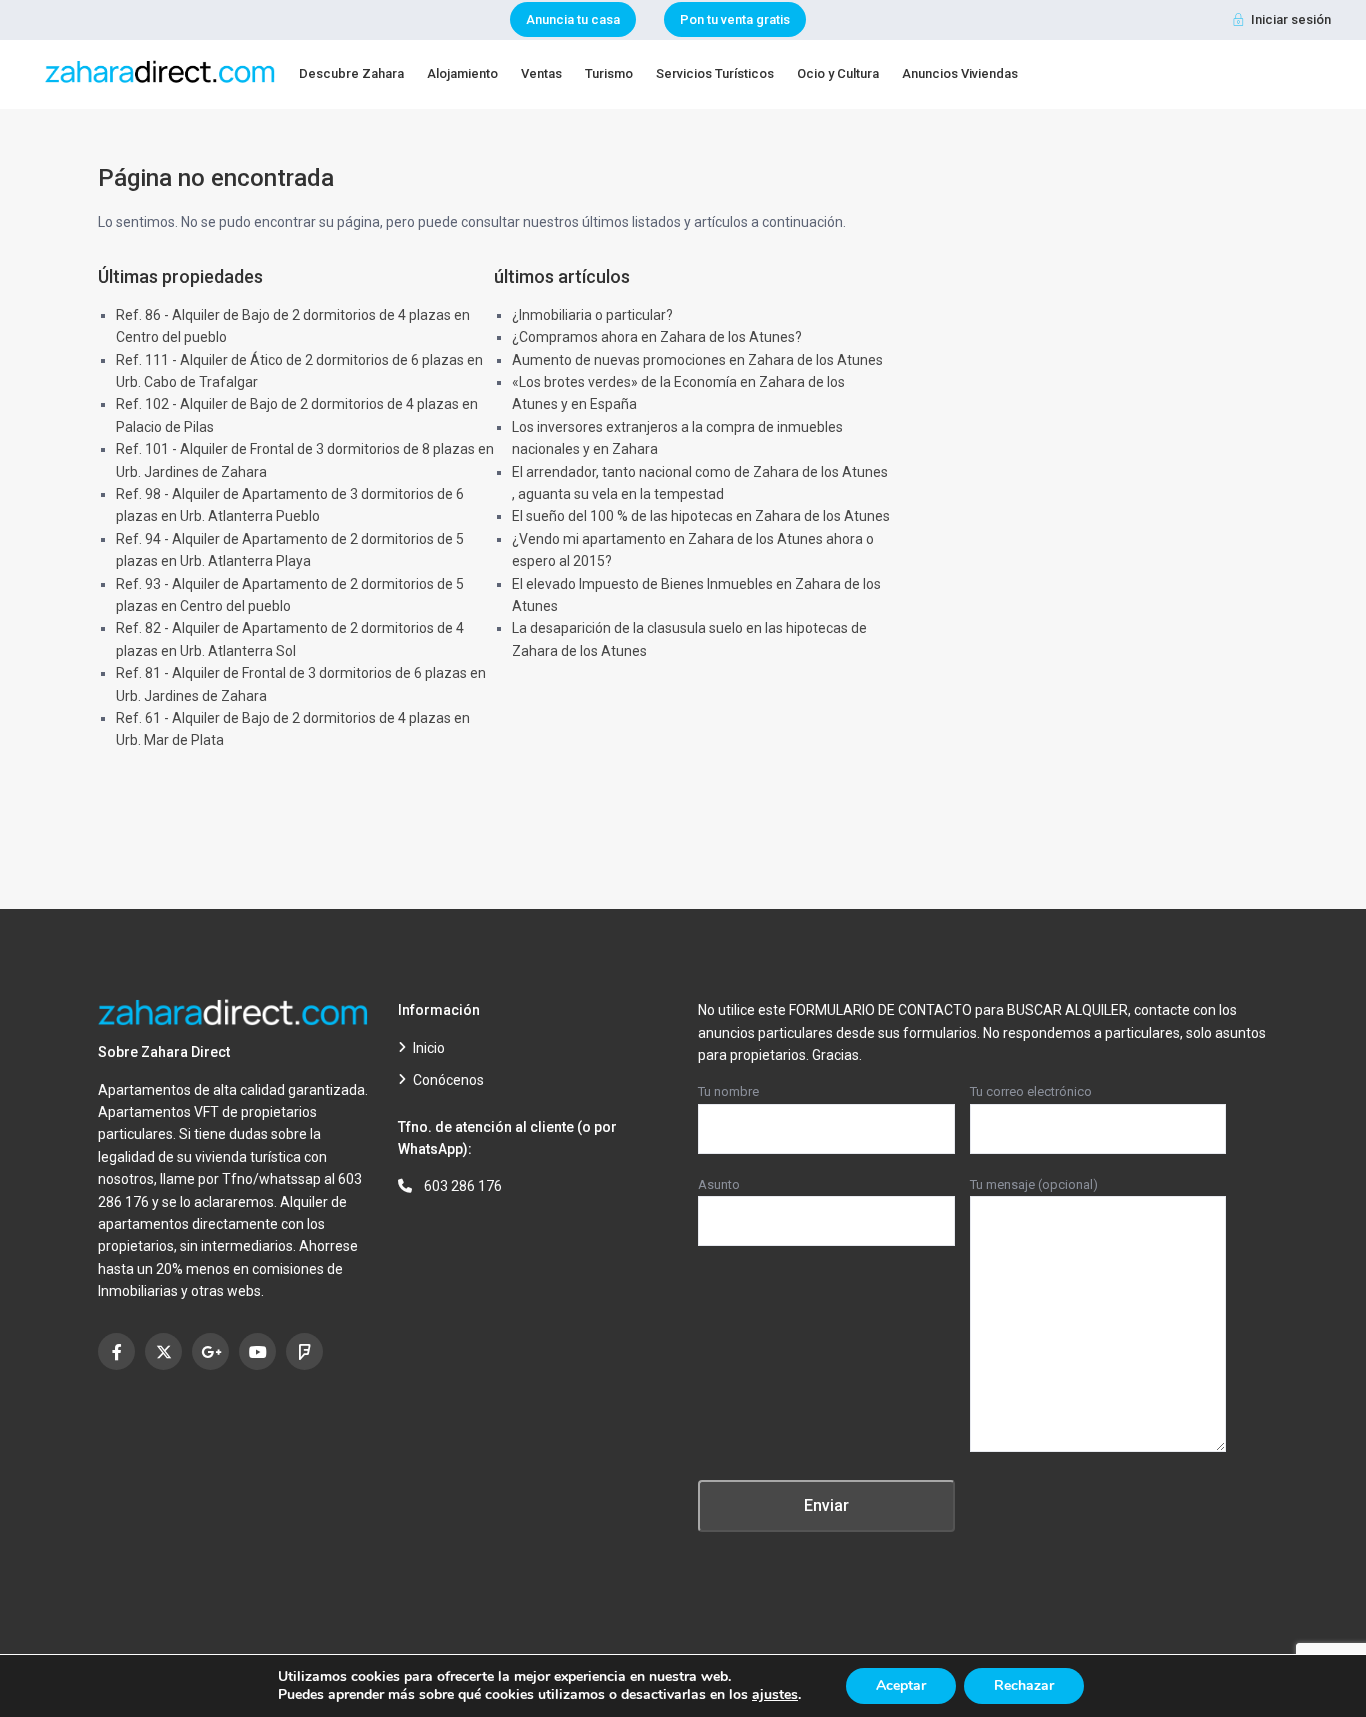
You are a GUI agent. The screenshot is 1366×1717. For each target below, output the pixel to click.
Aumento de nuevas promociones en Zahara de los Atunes (697, 360)
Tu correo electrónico (1031, 1091)
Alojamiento (462, 73)
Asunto (719, 1184)
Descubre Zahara (351, 73)
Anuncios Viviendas (960, 73)
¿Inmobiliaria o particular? (592, 315)
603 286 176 (463, 1186)
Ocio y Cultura (838, 73)
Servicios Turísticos (715, 73)
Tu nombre (728, 1091)
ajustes (775, 1695)
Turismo (609, 73)
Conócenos (448, 1080)
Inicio (429, 1048)
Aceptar (901, 1685)
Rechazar (1024, 1685)
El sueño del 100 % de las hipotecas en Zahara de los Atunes (701, 516)
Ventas (541, 73)
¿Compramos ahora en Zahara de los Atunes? (657, 337)
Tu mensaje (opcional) (1034, 1184)
